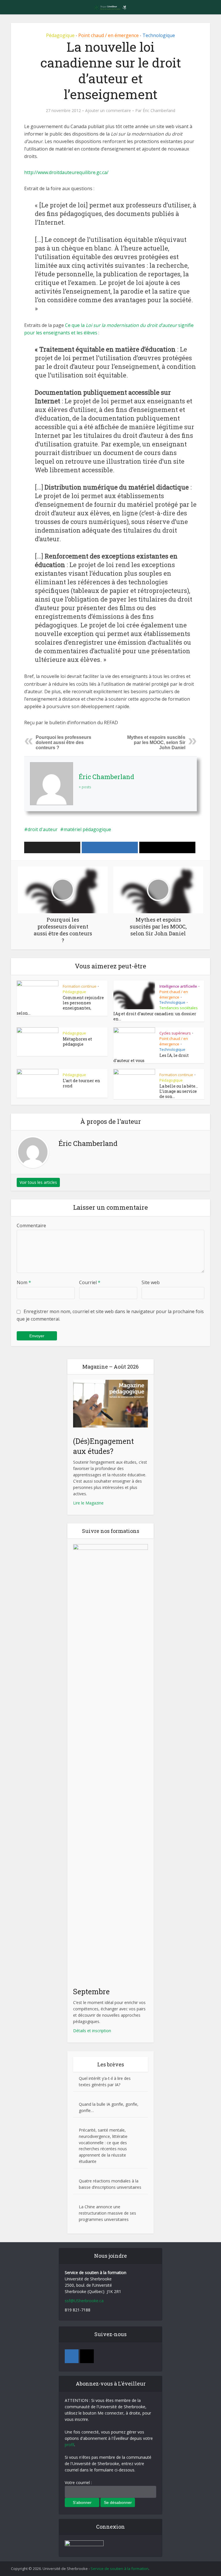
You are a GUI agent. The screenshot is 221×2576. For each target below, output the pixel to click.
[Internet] (87, 2356)
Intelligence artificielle (178, 986)
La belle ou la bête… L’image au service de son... (179, 1091)
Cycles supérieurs (175, 1033)
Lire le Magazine (88, 1503)
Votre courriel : (78, 2482)
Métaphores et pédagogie (77, 1042)
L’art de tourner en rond (81, 1083)
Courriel (90, 1282)
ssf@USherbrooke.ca (84, 2301)
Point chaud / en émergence (108, 35)
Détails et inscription (92, 2031)
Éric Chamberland (159, 111)
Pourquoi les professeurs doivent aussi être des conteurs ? (63, 742)
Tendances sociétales (179, 1008)
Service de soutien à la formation (120, 2569)
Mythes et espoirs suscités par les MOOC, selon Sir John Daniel (156, 742)
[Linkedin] (72, 2356)
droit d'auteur (43, 829)
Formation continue (80, 986)
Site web (151, 1282)
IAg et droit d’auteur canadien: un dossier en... (155, 1016)
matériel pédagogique (87, 829)
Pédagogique (60, 35)
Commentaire (31, 1226)
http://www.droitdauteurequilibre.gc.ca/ (66, 172)
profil (69, 2445)
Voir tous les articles (38, 1182)
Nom (24, 1282)
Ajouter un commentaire (108, 111)
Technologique (159, 35)
